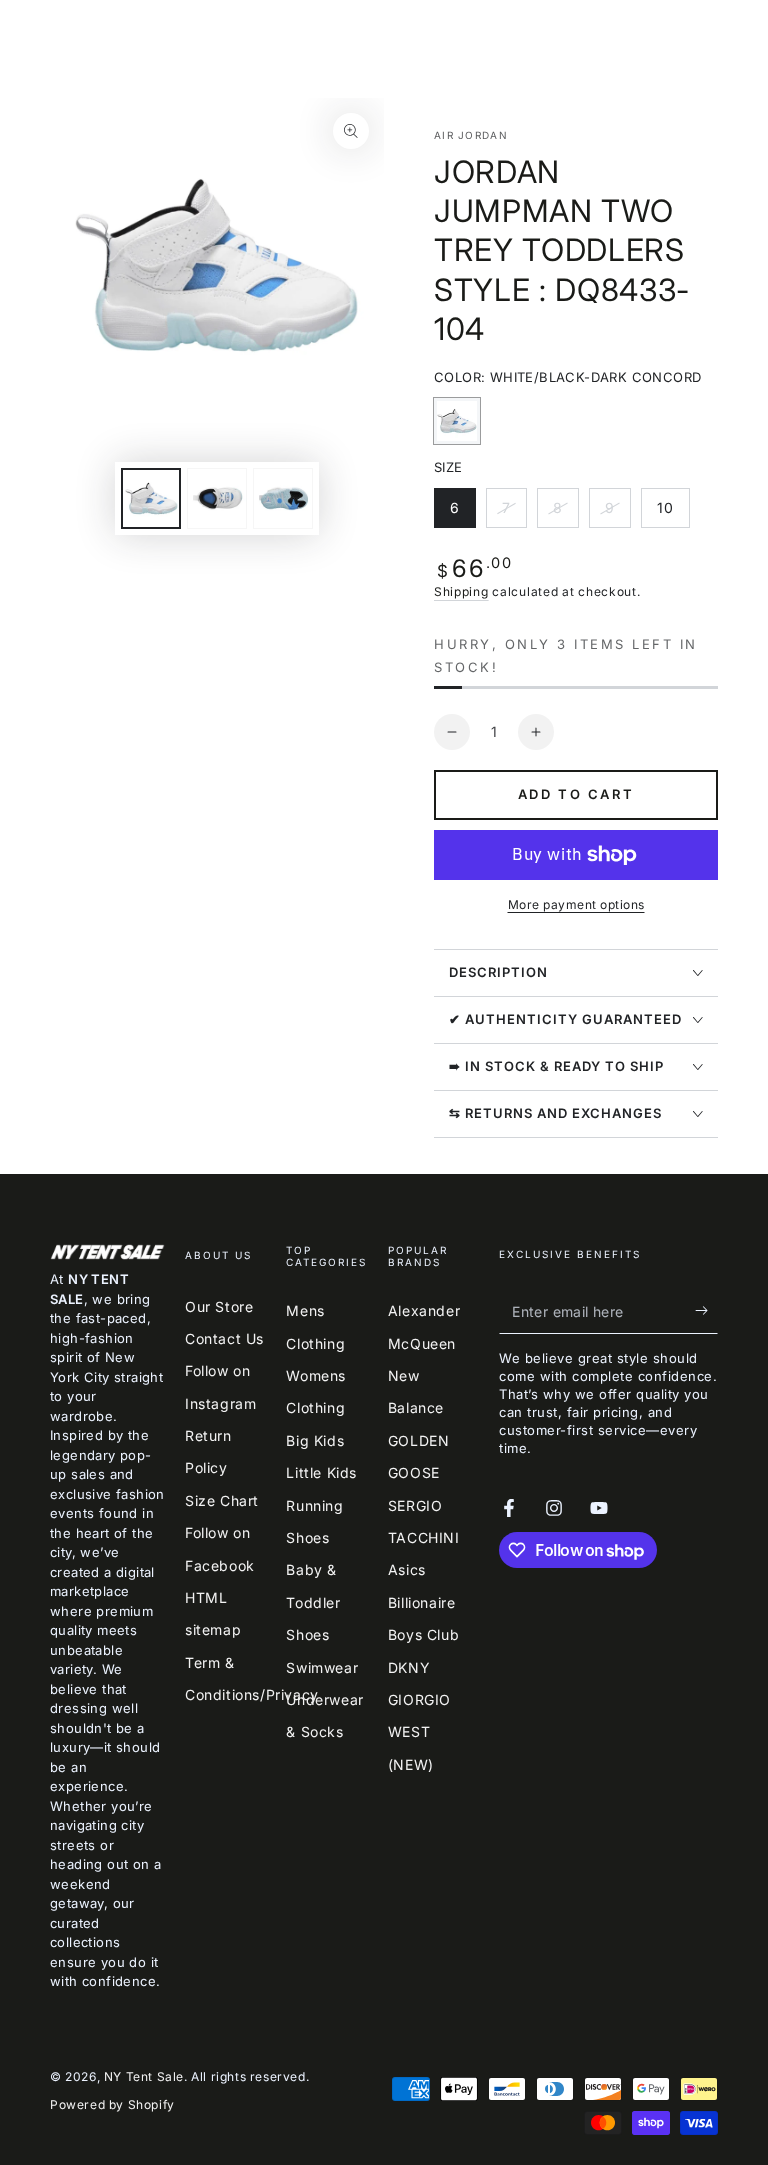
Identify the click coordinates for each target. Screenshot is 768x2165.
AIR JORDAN (471, 135)
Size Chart (222, 1500)
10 (673, 513)
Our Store (219, 1306)
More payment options (576, 904)
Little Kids (321, 1472)
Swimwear (322, 1667)
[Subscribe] (706, 1311)
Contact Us (224, 1338)
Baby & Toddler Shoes (313, 1602)
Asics (407, 1569)
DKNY (409, 1667)
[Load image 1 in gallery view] (151, 498)
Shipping (461, 591)
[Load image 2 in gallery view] (217, 498)
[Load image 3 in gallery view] (283, 498)
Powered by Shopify (112, 2104)
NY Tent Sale (144, 2076)
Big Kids (315, 1440)
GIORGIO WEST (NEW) (419, 1732)
